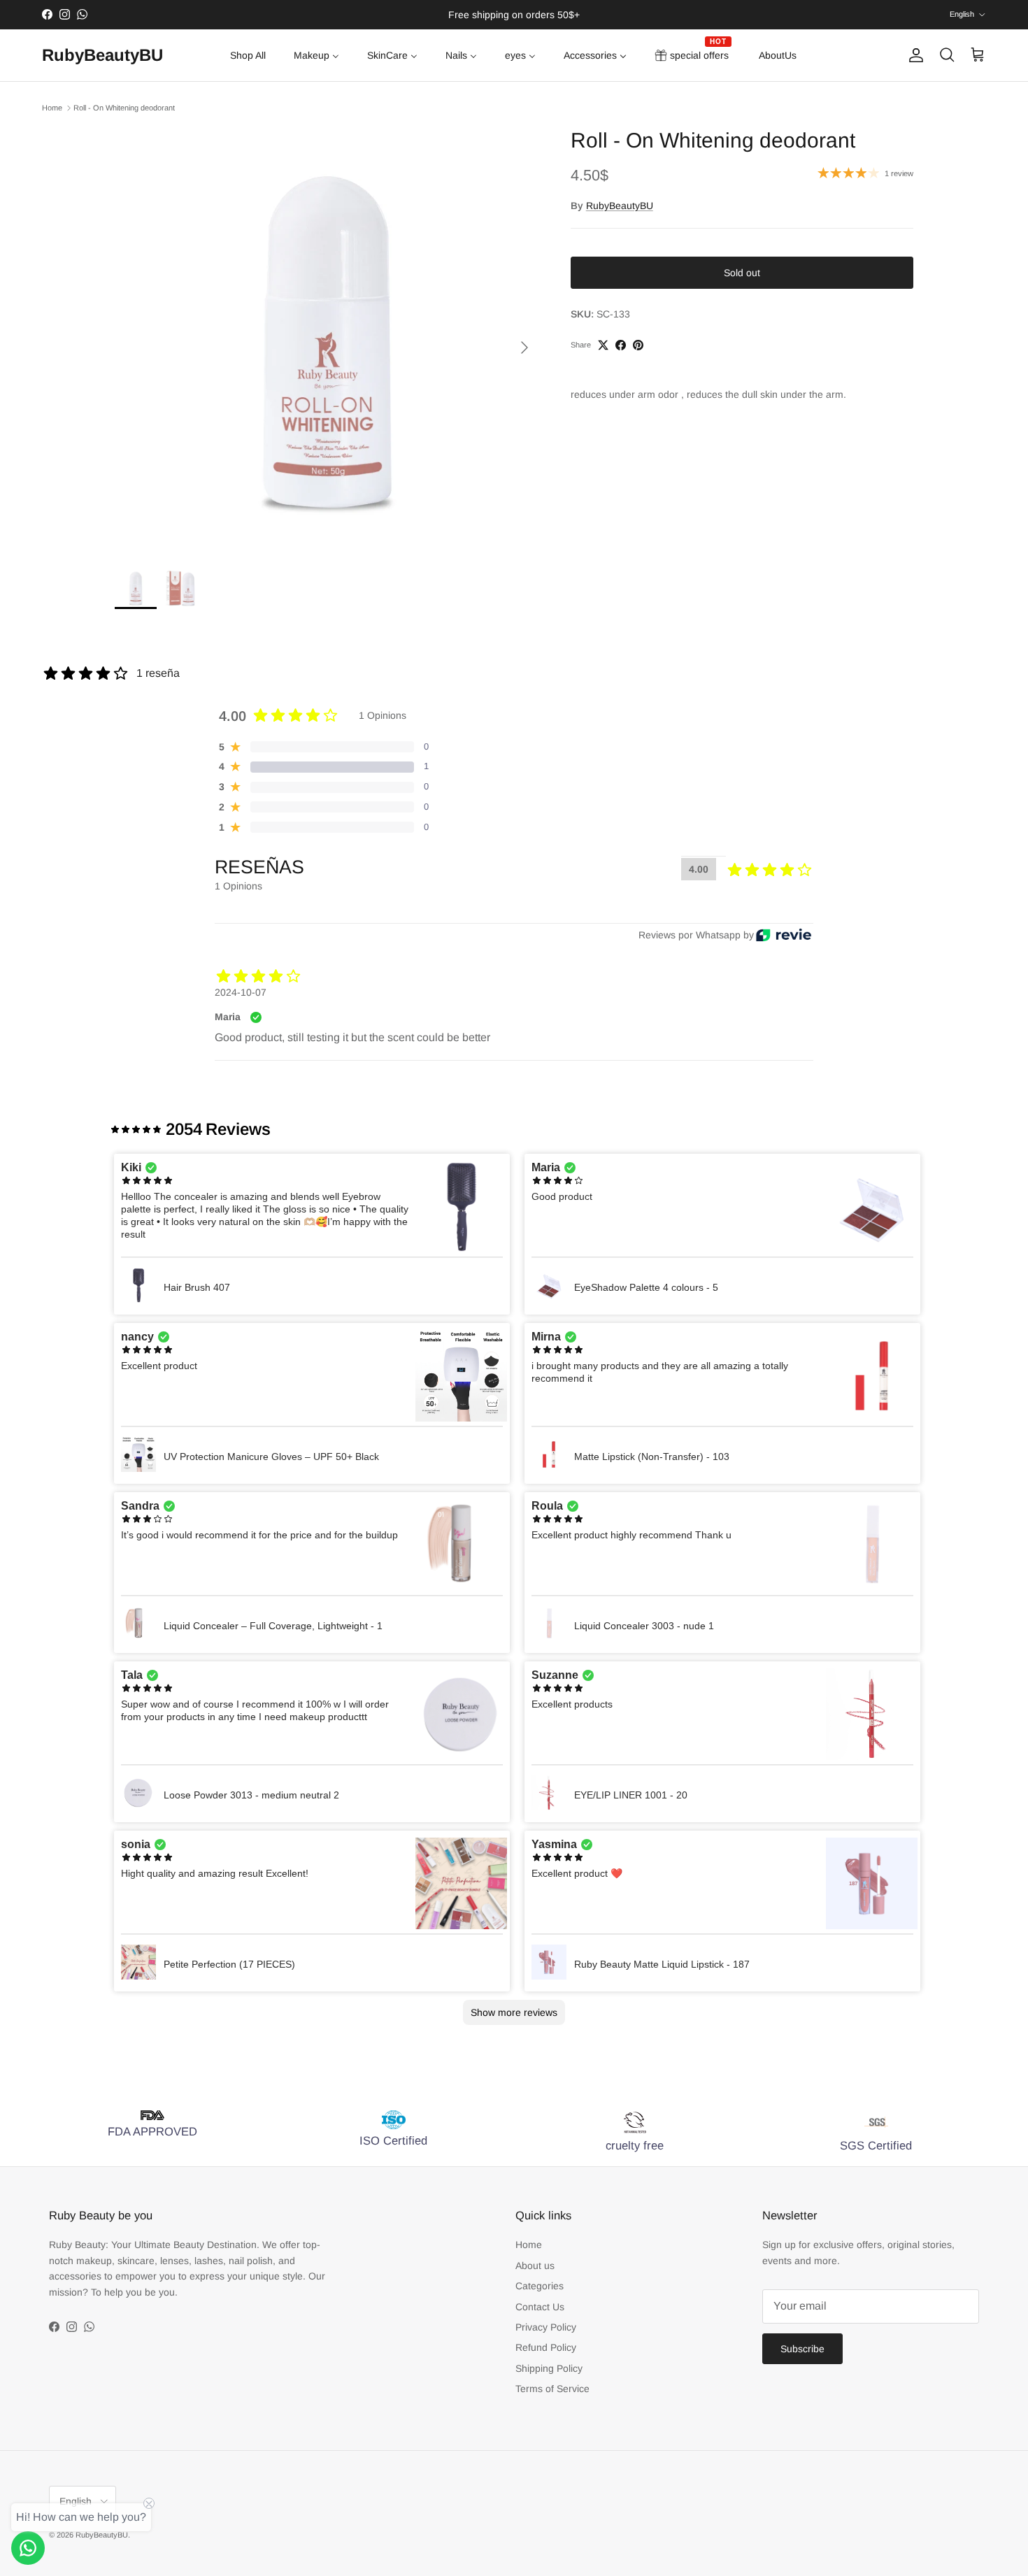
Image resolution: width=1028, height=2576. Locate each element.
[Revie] (784, 935)
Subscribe (802, 2349)
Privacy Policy (546, 2327)
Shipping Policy (549, 2368)
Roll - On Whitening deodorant (124, 108)
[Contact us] (28, 2548)
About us (535, 2266)
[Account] (913, 55)
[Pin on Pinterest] (638, 345)
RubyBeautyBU (620, 206)
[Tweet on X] (603, 345)
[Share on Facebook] (621, 345)
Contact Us (540, 2307)
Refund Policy (546, 2347)
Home (52, 108)
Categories (540, 2286)
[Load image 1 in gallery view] (327, 341)
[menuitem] (248, 55)
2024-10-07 (241, 992)
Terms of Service (552, 2389)
